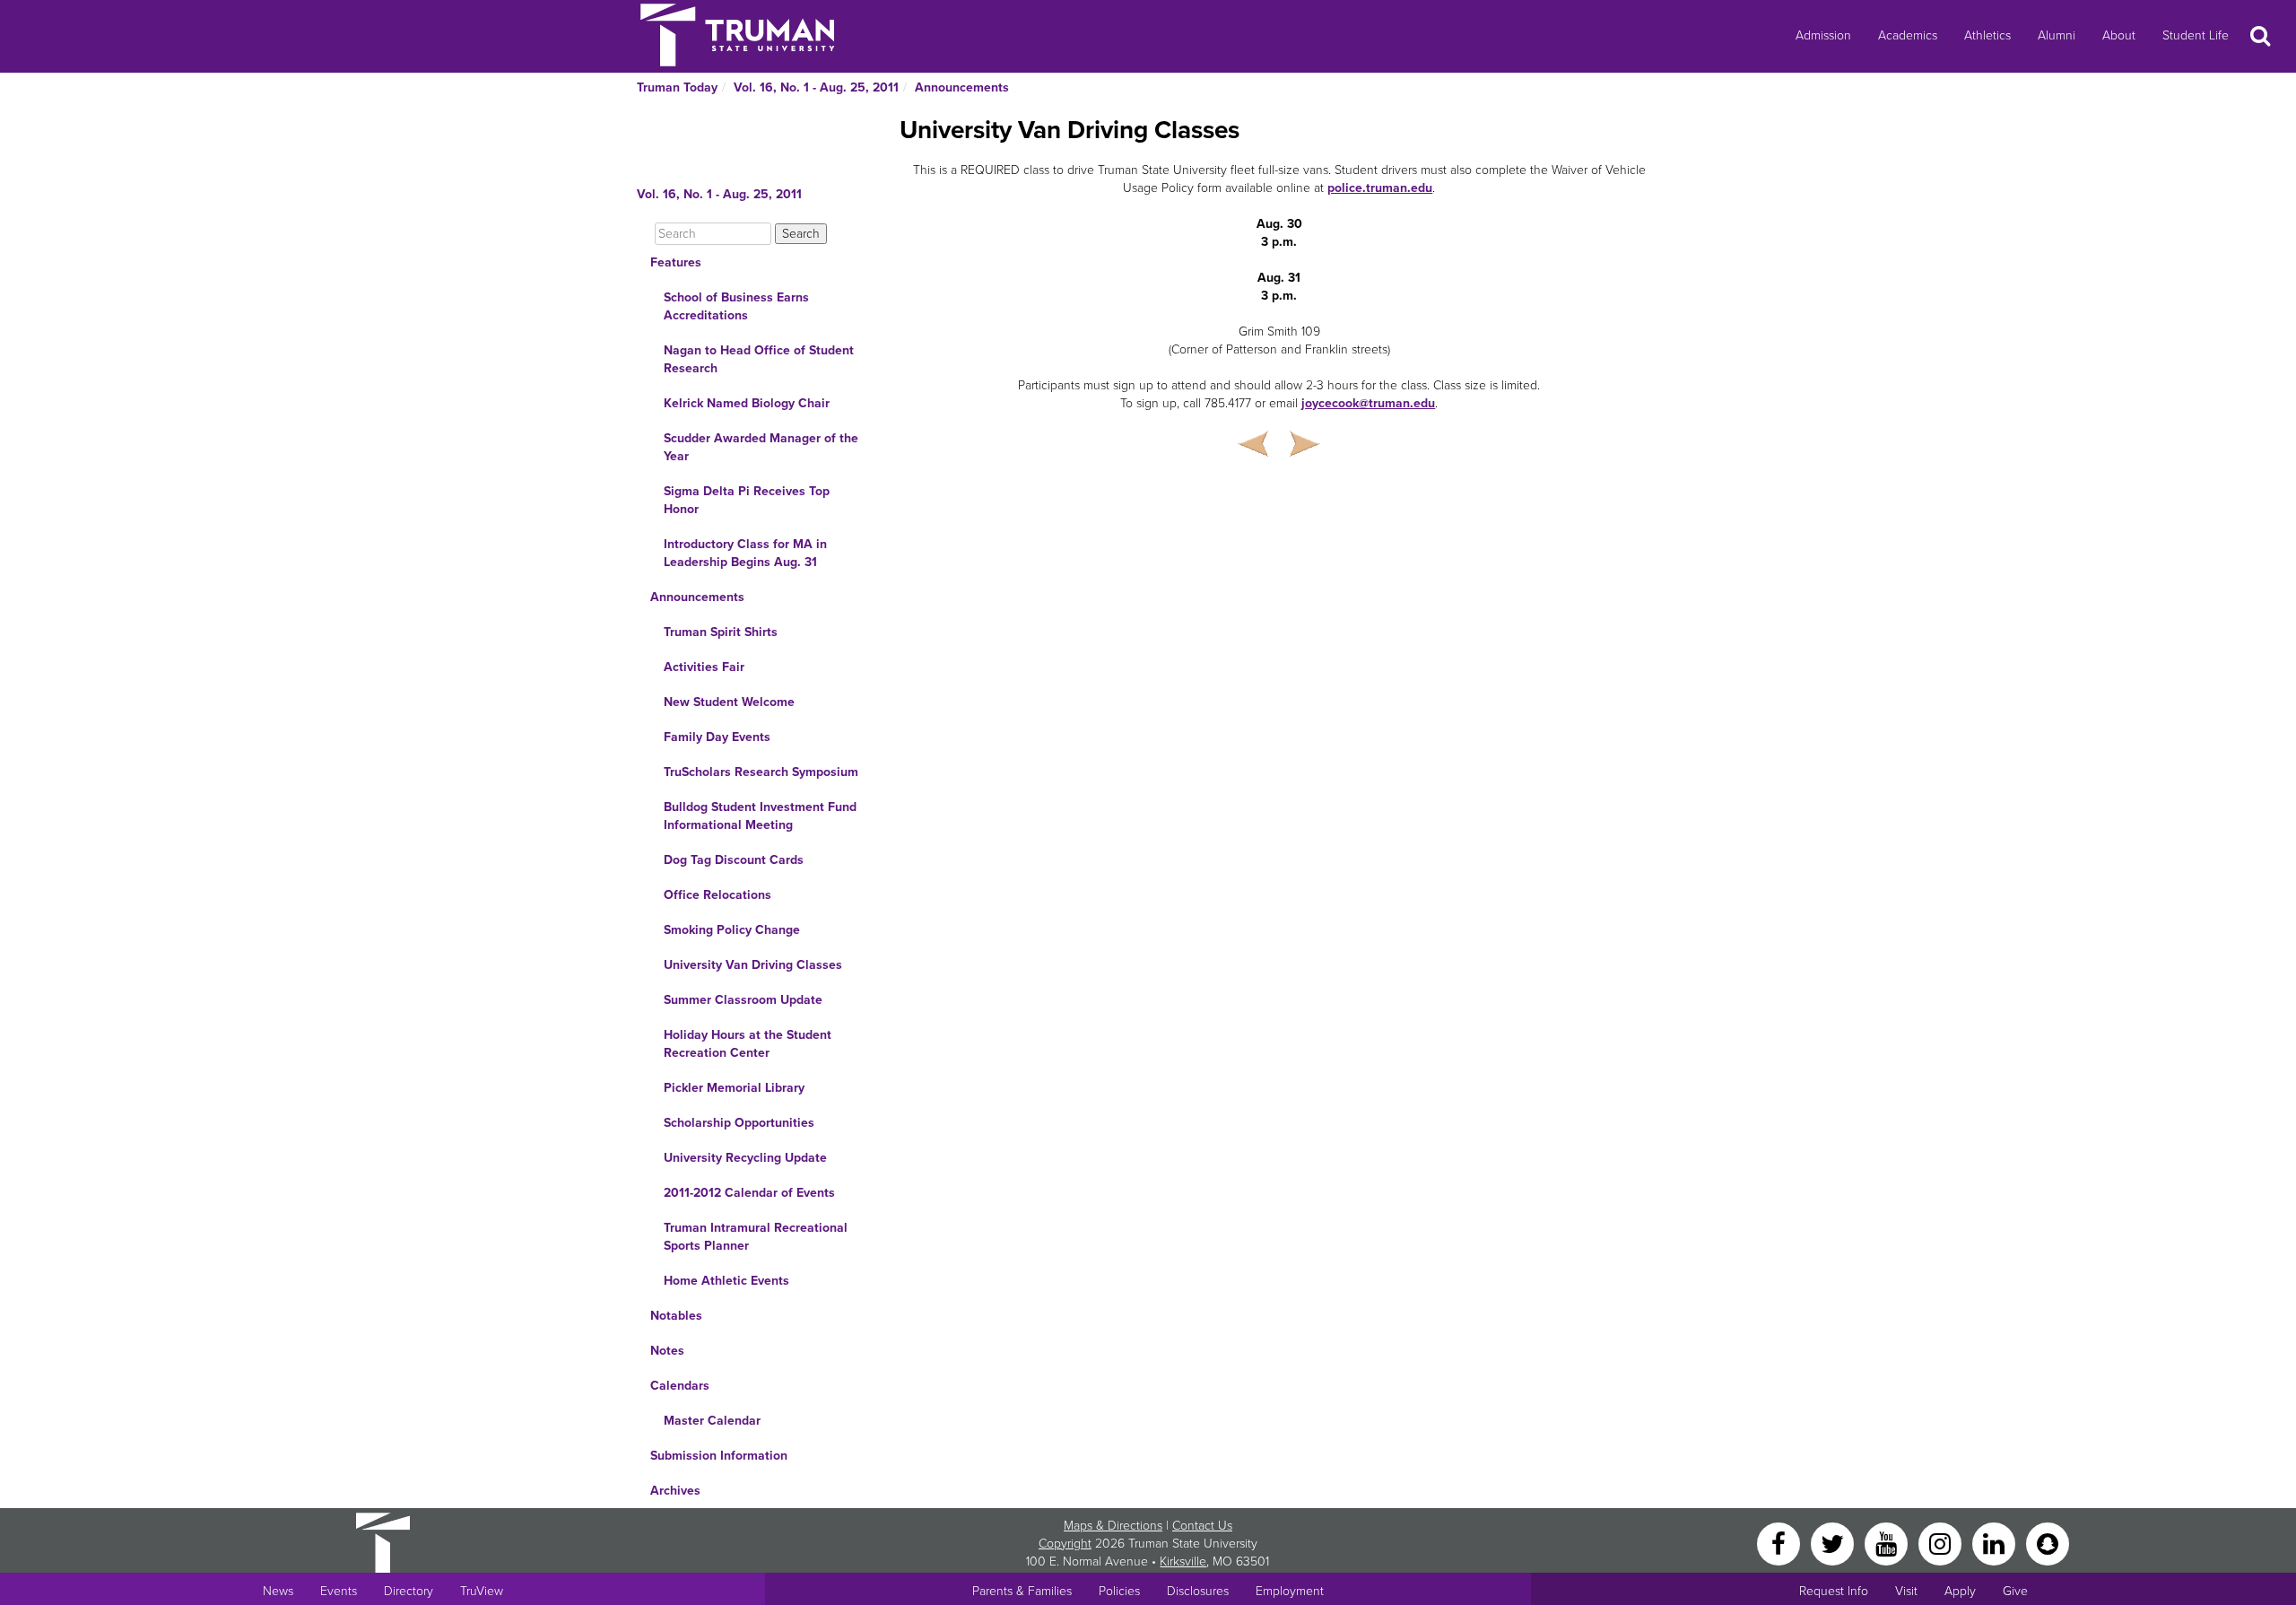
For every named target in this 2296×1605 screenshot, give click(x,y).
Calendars (680, 1386)
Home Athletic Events (726, 1281)
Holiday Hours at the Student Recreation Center (748, 1044)
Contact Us (1202, 1526)
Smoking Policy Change (732, 930)
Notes (667, 1351)
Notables (676, 1316)
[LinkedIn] (1996, 1543)
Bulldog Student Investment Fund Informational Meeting (760, 816)
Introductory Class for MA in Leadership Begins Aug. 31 (745, 553)
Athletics (1987, 35)
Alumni (2057, 35)
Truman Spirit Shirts (721, 632)
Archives (675, 1491)
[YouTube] (1888, 1543)
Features (676, 262)
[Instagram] (1942, 1543)
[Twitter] (1834, 1543)
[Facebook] (1780, 1543)
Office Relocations (717, 895)
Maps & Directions (1113, 1526)
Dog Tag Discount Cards (734, 860)
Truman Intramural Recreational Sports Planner (756, 1237)
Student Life (2196, 35)
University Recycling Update (745, 1158)
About (2119, 35)
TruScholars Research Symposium (761, 772)
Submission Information (719, 1456)
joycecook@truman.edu (1368, 403)
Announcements (962, 87)
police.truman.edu (1380, 188)
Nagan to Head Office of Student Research (759, 359)
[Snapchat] (2048, 1543)
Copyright (1065, 1544)
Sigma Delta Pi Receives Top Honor (747, 500)
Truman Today (677, 87)
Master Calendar (712, 1421)
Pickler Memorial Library (734, 1088)
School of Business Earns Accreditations (736, 306)
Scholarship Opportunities (739, 1123)
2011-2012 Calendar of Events (749, 1193)
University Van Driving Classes (753, 965)
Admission (1823, 35)
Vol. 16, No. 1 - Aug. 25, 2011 (816, 87)
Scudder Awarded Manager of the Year (761, 447)
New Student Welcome (729, 702)
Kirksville (1183, 1561)
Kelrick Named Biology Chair (747, 403)
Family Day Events (717, 737)
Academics (1908, 35)
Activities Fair (704, 667)
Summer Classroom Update (743, 1000)
